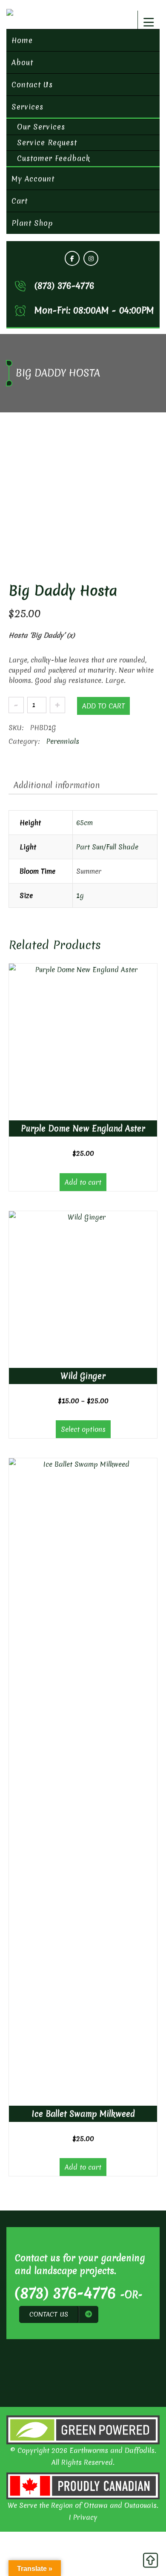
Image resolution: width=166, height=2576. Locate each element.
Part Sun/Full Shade (107, 847)
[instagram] (91, 258)
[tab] (57, 785)
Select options (83, 1429)
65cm (84, 823)
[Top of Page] (150, 2562)
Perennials (63, 741)
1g (80, 895)
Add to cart (103, 706)
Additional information (57, 785)
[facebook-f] (72, 258)
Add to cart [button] (83, 1182)
